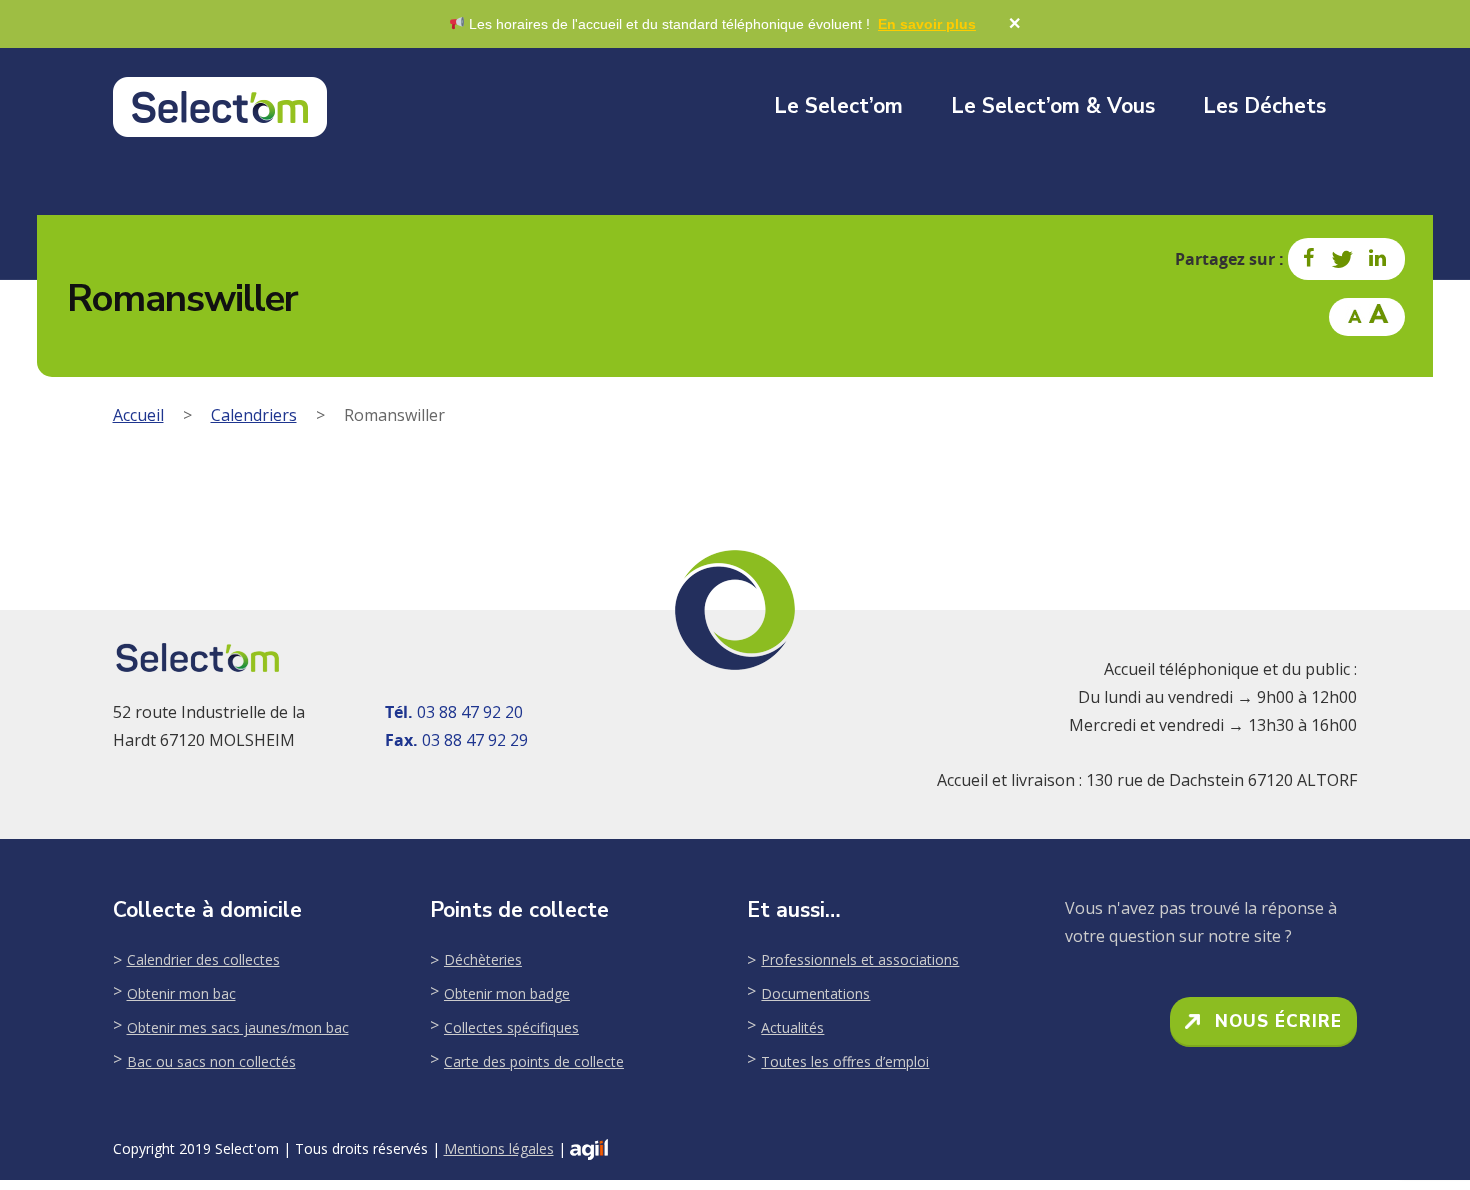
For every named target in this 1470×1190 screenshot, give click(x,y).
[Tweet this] (1343, 259)
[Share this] (1310, 259)
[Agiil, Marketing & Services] (589, 1149)
